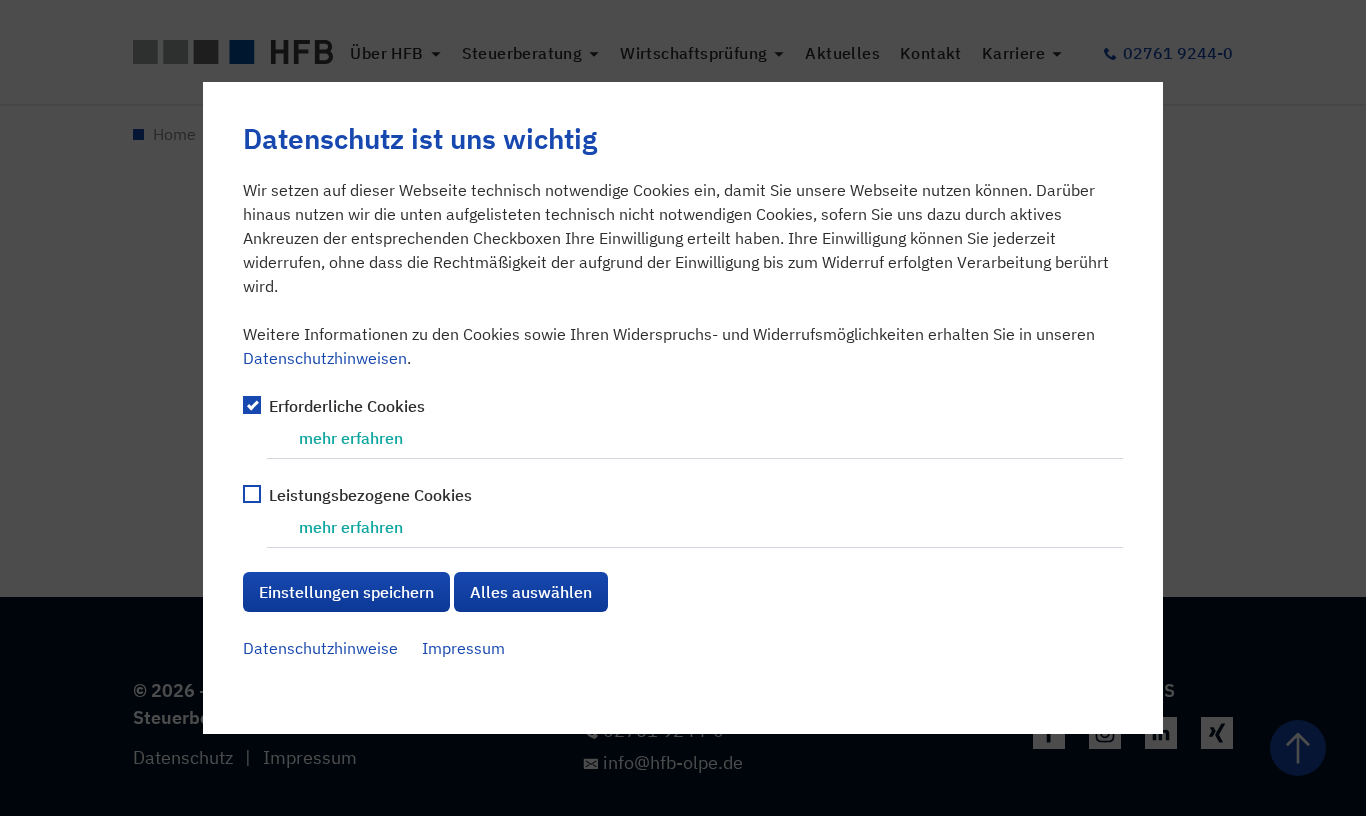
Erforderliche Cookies (347, 406)
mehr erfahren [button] (351, 438)
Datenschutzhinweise (320, 648)
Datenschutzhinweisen (325, 358)
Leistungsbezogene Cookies (370, 495)
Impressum (463, 648)
